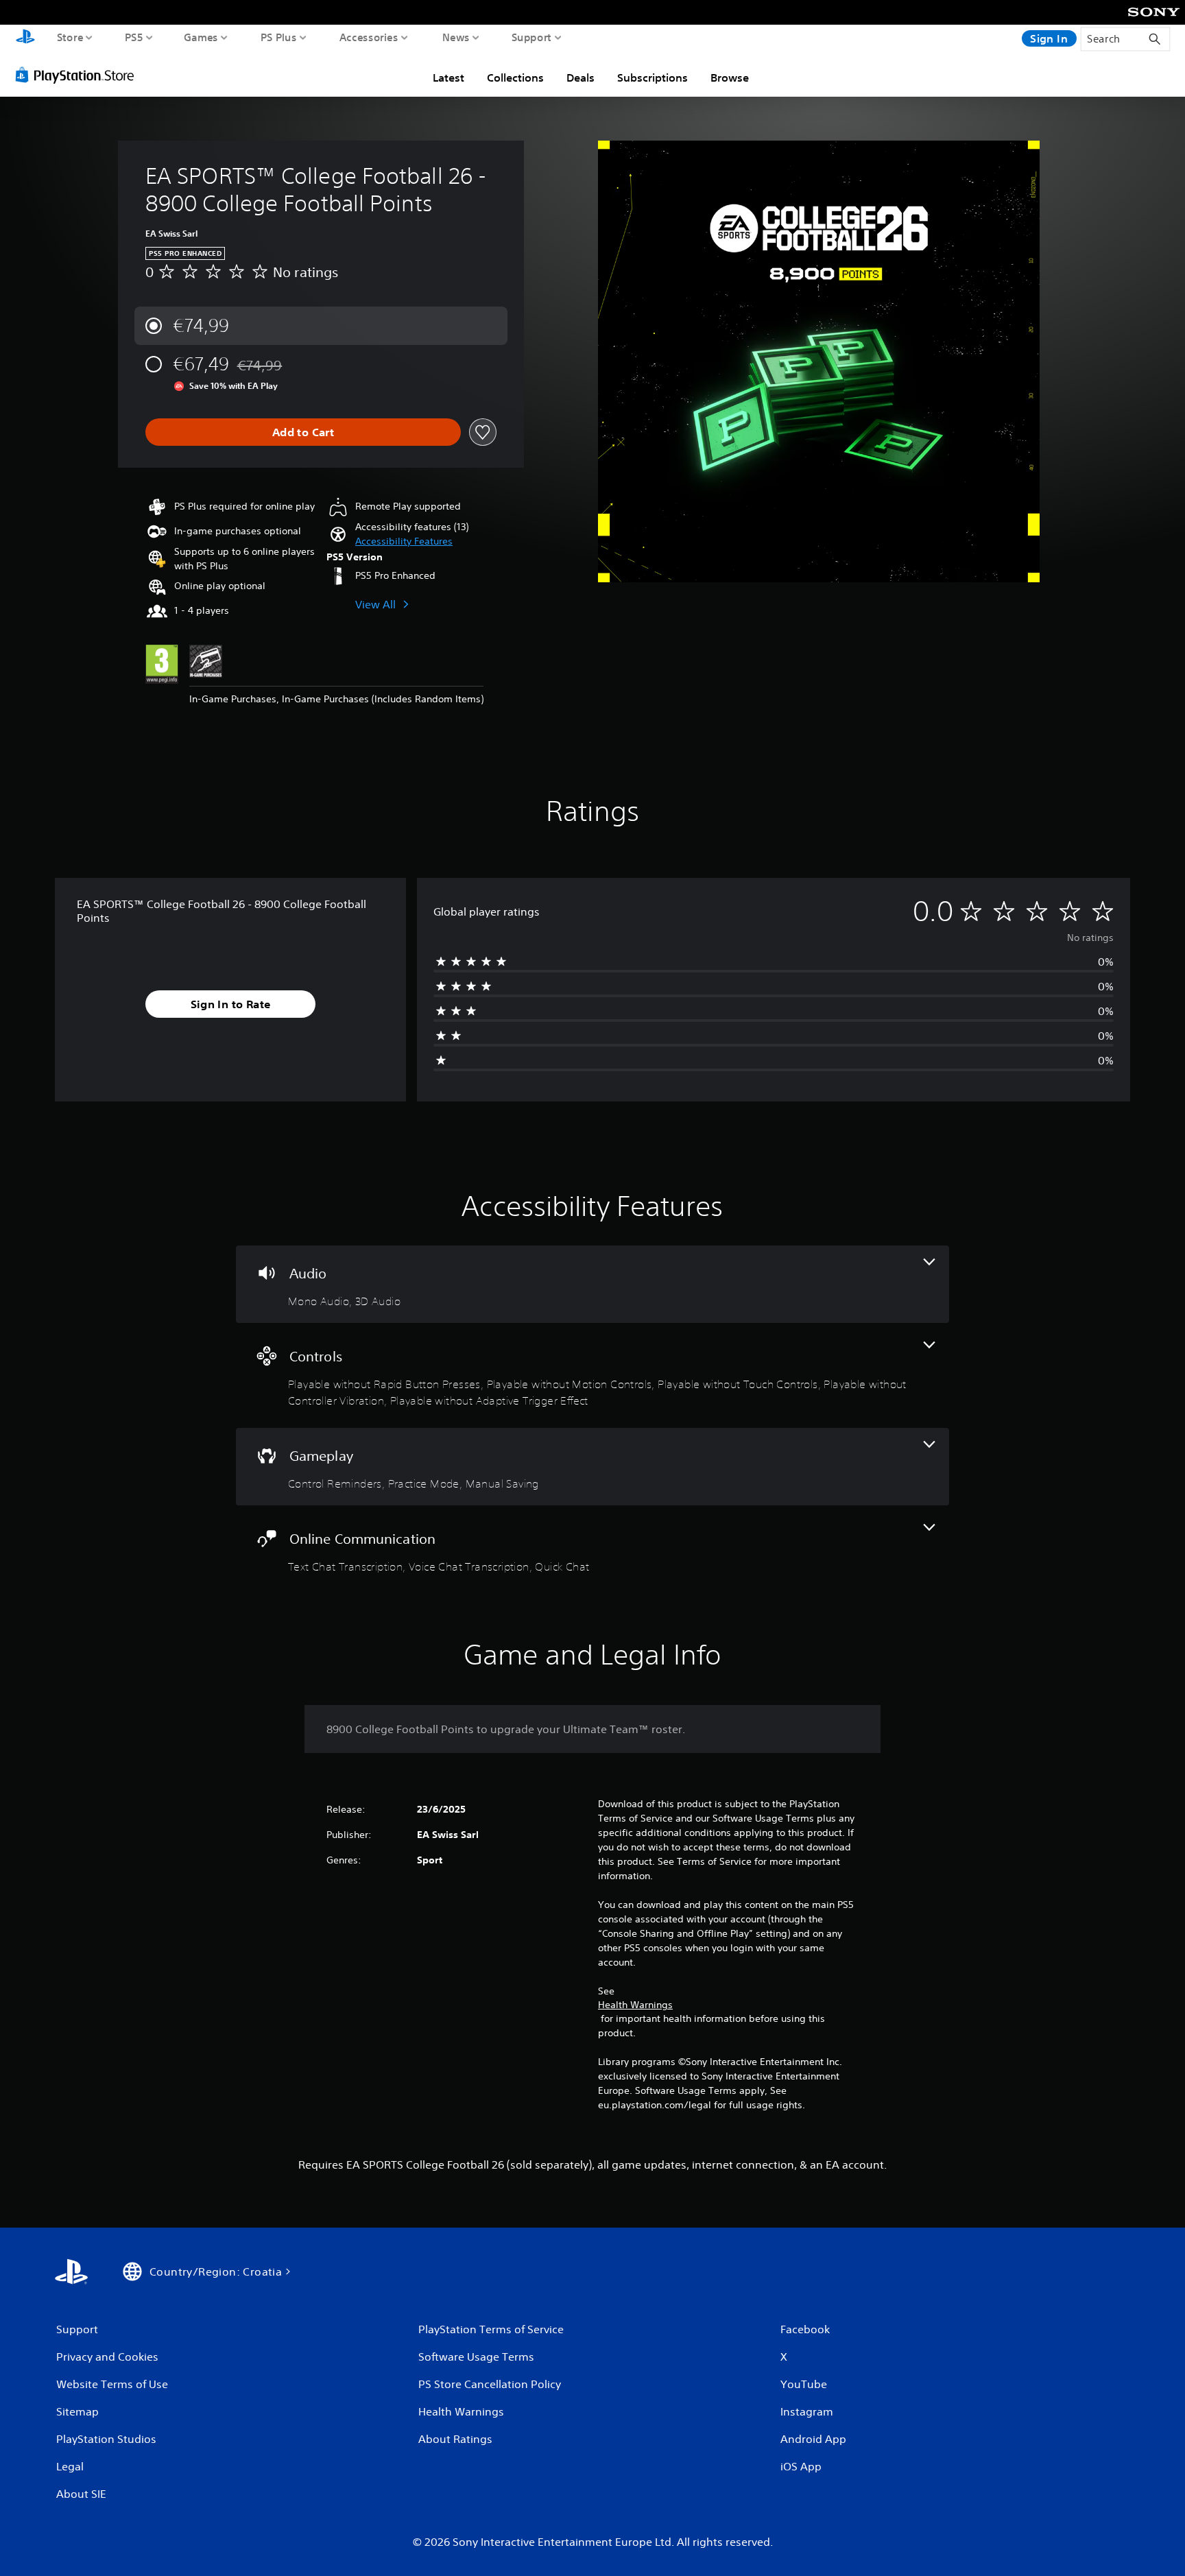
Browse (730, 77)
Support (532, 37)
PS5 (134, 37)
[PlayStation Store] (79, 75)
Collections (515, 77)
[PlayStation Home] (25, 38)
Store (70, 37)
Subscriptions (653, 77)
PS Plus (279, 37)
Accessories (369, 37)
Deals (580, 77)
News (456, 37)
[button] (404, 541)
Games (201, 37)
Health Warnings (635, 2005)
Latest (448, 77)
